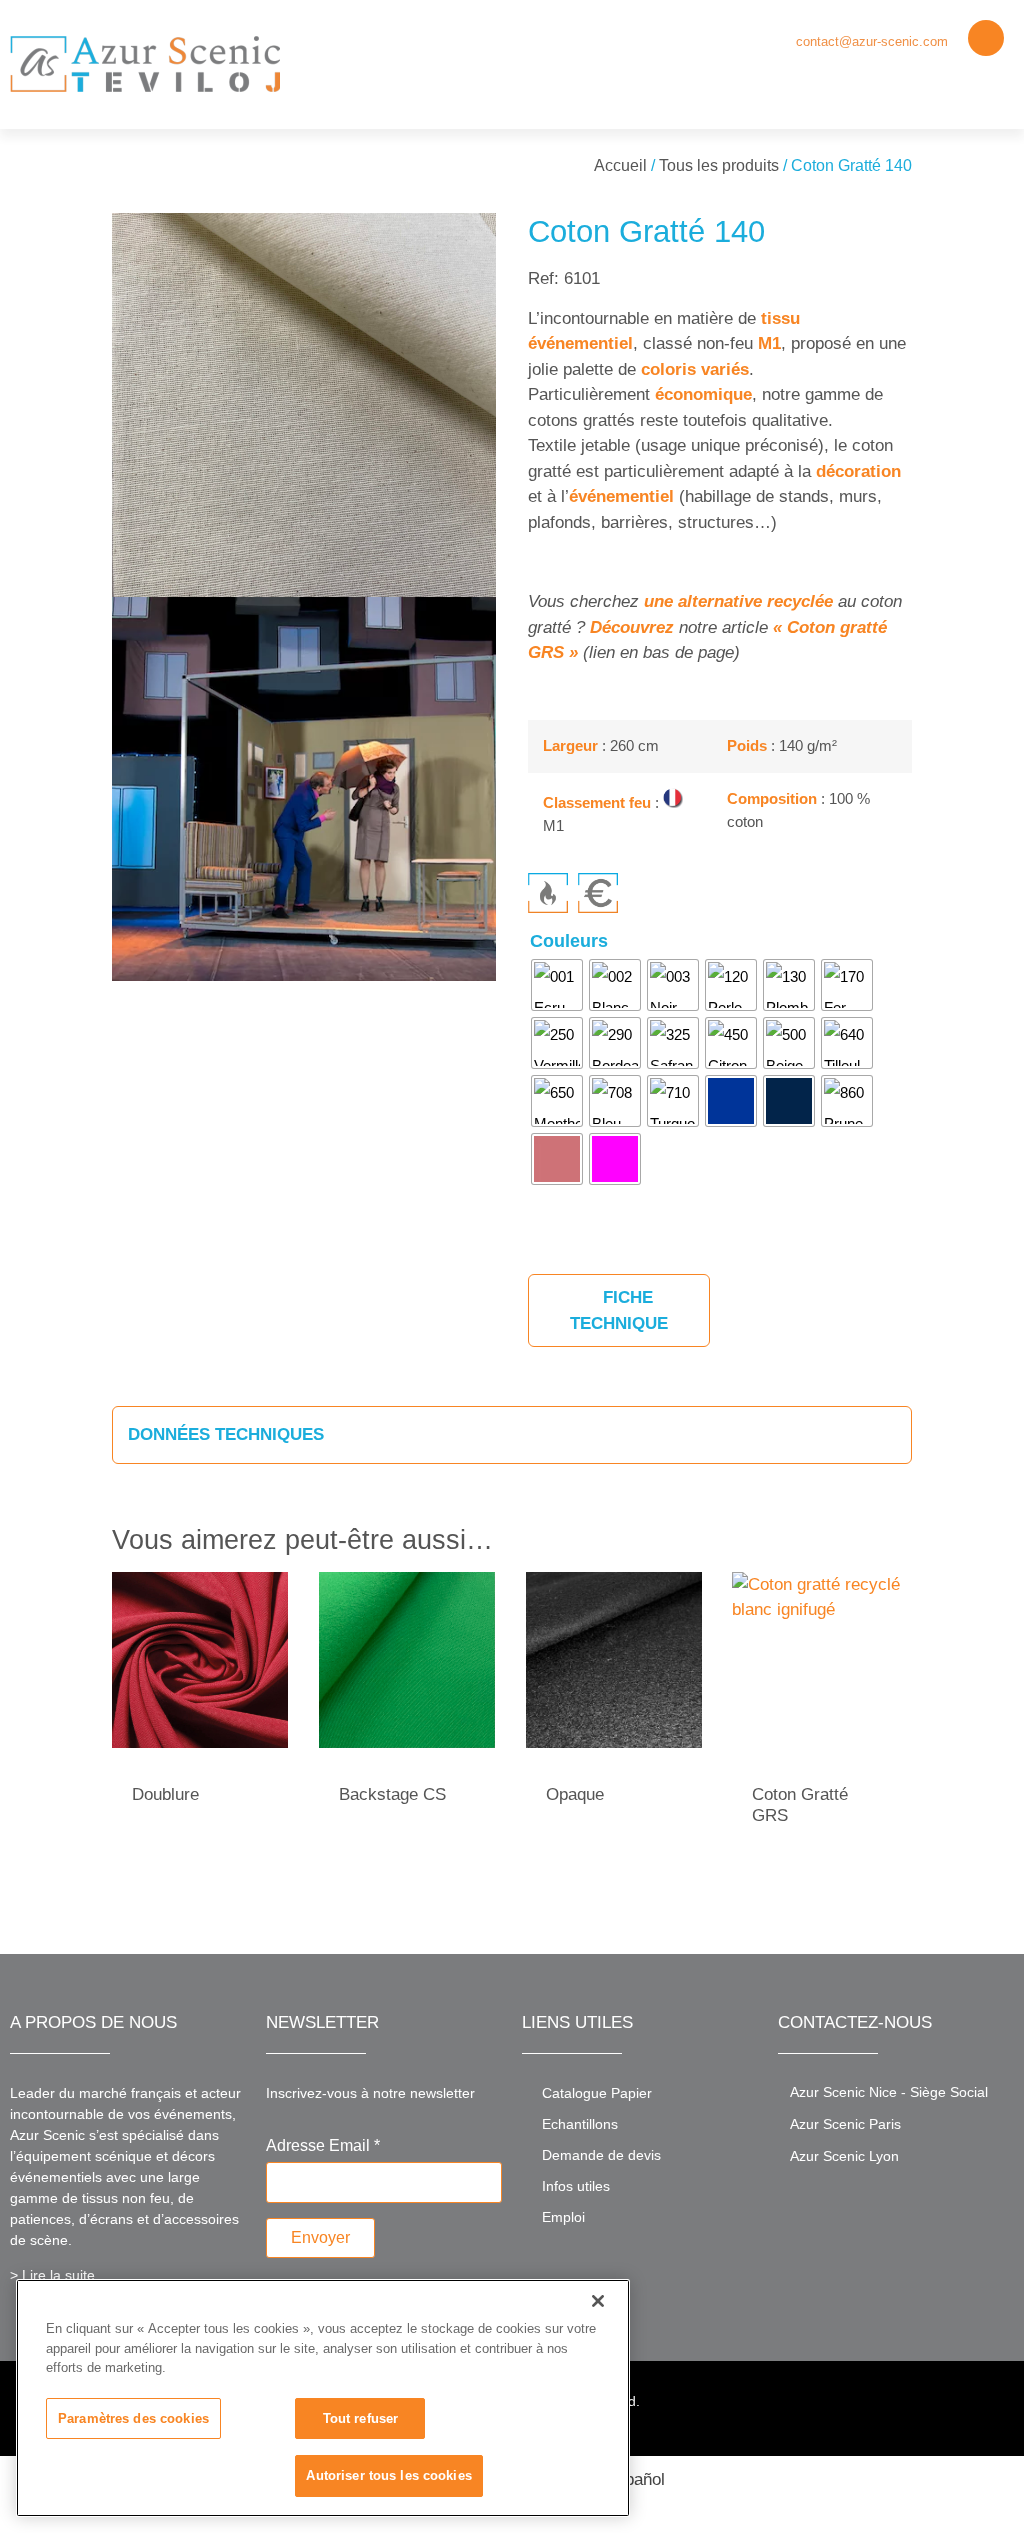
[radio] (557, 985)
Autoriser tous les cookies (388, 2475)
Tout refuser (361, 2418)
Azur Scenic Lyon (844, 2156)
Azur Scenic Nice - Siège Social (889, 2092)
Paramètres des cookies (133, 2418)
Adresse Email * (323, 2146)
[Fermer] (598, 2301)
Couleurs (569, 941)
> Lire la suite (52, 2275)
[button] (995, 86)
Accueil (620, 165)
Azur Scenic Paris (845, 2124)
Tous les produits (719, 165)
